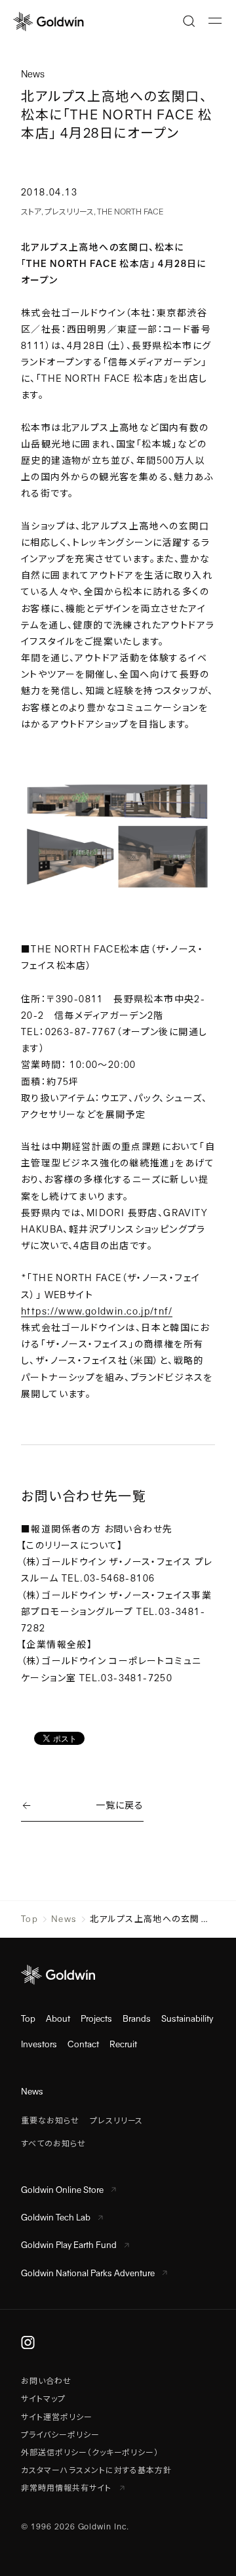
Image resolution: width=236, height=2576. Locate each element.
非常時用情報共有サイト (68, 2488)
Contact (83, 2044)
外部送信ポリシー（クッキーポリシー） (90, 2453)
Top (29, 1919)
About (58, 2019)
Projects (96, 2019)
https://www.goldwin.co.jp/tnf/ (97, 1311)
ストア (31, 212)
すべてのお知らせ (53, 2144)
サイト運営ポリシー (57, 2417)
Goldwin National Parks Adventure (88, 2273)
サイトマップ (43, 2399)
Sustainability (187, 2019)
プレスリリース (69, 212)
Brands (137, 2019)
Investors (39, 2044)
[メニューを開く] (215, 21)
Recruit (123, 2044)
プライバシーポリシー (60, 2435)
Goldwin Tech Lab (56, 2218)
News (64, 1919)
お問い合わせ (46, 2381)
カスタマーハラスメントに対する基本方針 (96, 2470)
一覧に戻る (119, 1805)
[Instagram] (28, 2342)
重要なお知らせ (50, 2121)
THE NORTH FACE (130, 212)
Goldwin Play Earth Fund (69, 2245)
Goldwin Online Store (62, 2190)
